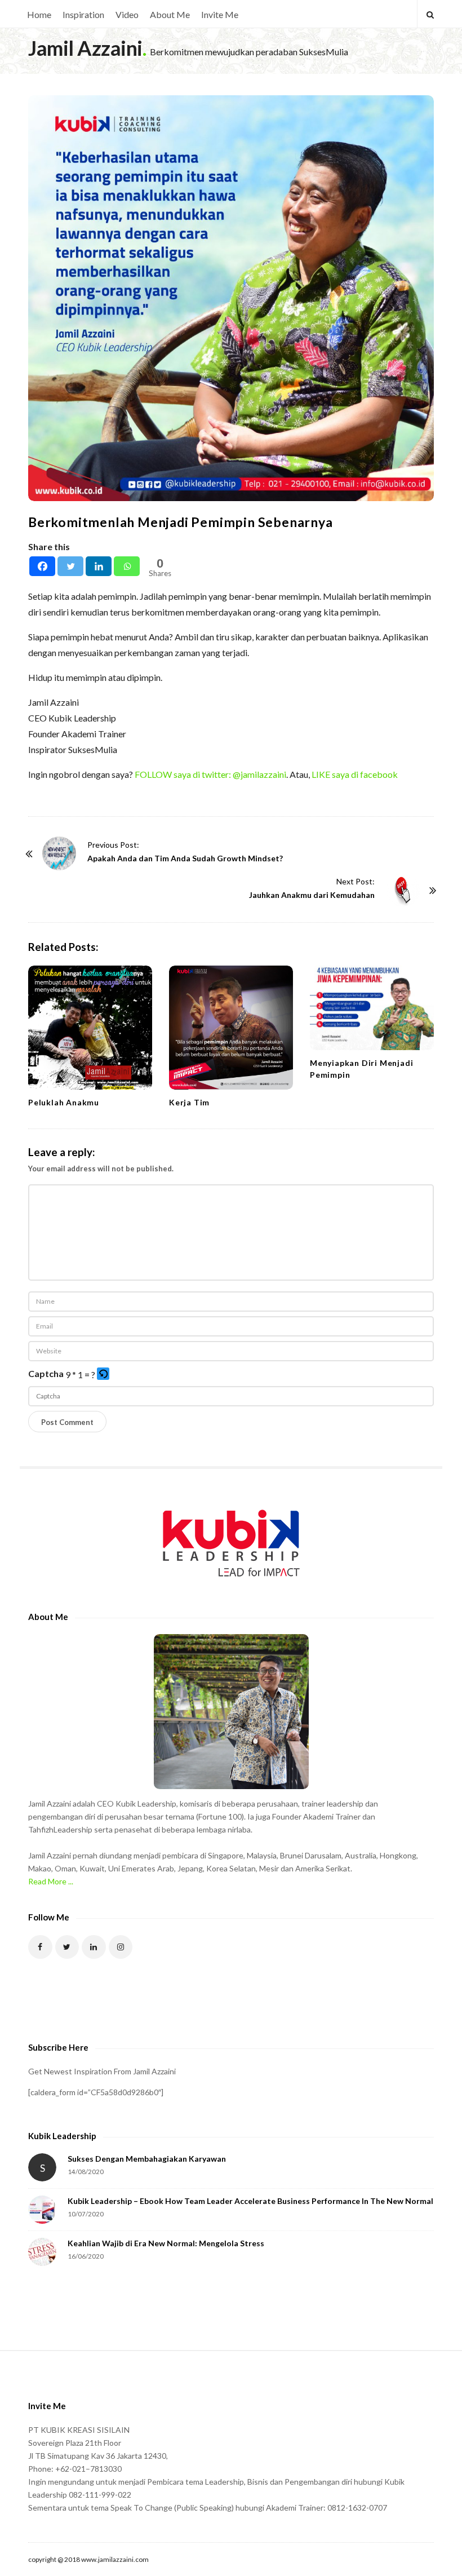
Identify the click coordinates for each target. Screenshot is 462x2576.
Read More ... (51, 1881)
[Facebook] (42, 566)
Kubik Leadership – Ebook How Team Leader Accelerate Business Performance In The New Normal (250, 2201)
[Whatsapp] (127, 566)
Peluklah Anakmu (64, 1102)
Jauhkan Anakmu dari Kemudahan (312, 895)
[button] (104, 1375)
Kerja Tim (189, 1102)
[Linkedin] (99, 566)
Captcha (46, 1373)
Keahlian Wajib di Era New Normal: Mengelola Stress (166, 2243)
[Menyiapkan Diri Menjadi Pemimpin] (372, 1008)
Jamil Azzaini (85, 48)
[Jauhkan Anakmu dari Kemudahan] (403, 890)
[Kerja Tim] (231, 1028)
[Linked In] (94, 1947)
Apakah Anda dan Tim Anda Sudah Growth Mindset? (185, 858)
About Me (170, 14)
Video (127, 14)
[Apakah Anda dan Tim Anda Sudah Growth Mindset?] (59, 853)
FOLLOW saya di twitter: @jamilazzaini (210, 774)
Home (39, 14)
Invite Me (220, 14)
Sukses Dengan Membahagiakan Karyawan (147, 2159)
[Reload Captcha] (103, 1374)
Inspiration (83, 14)
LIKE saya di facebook (355, 774)
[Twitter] (70, 566)
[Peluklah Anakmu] (90, 1028)
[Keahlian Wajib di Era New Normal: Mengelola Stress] (42, 2252)
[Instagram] (121, 1947)
